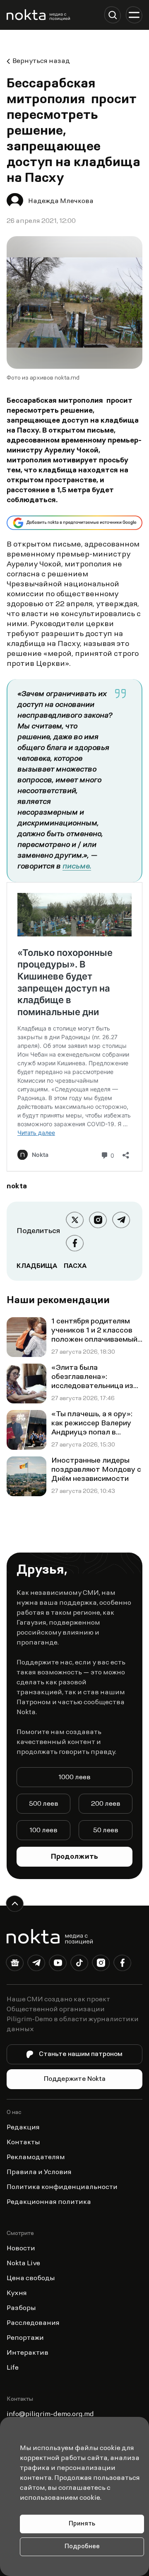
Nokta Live (23, 2264)
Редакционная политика (49, 2202)
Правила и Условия (39, 2172)
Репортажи (25, 2338)
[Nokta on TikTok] (79, 1964)
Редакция (23, 2128)
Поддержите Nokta (75, 2079)
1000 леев (74, 1778)
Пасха (75, 1266)
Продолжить (74, 1857)
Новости (21, 2249)
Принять (82, 2524)
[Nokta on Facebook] (123, 1964)
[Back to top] (15, 1904)
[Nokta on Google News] (15, 1964)
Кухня (17, 2293)
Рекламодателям (36, 2158)
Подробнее (82, 2547)
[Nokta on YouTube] (58, 1964)
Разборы (21, 2308)
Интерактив (28, 2353)
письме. (77, 867)
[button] (113, 15)
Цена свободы (31, 2278)
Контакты (23, 2143)
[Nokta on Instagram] (101, 1964)
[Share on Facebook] (75, 1243)
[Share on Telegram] (121, 1220)
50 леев (106, 1831)
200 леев (106, 1804)
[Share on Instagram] (98, 1220)
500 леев (44, 1804)
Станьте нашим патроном (81, 2054)
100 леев (43, 1831)
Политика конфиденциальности (62, 2187)
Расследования (33, 2323)
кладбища (37, 1266)
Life (13, 2368)
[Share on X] (75, 1220)
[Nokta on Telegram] (36, 1964)
